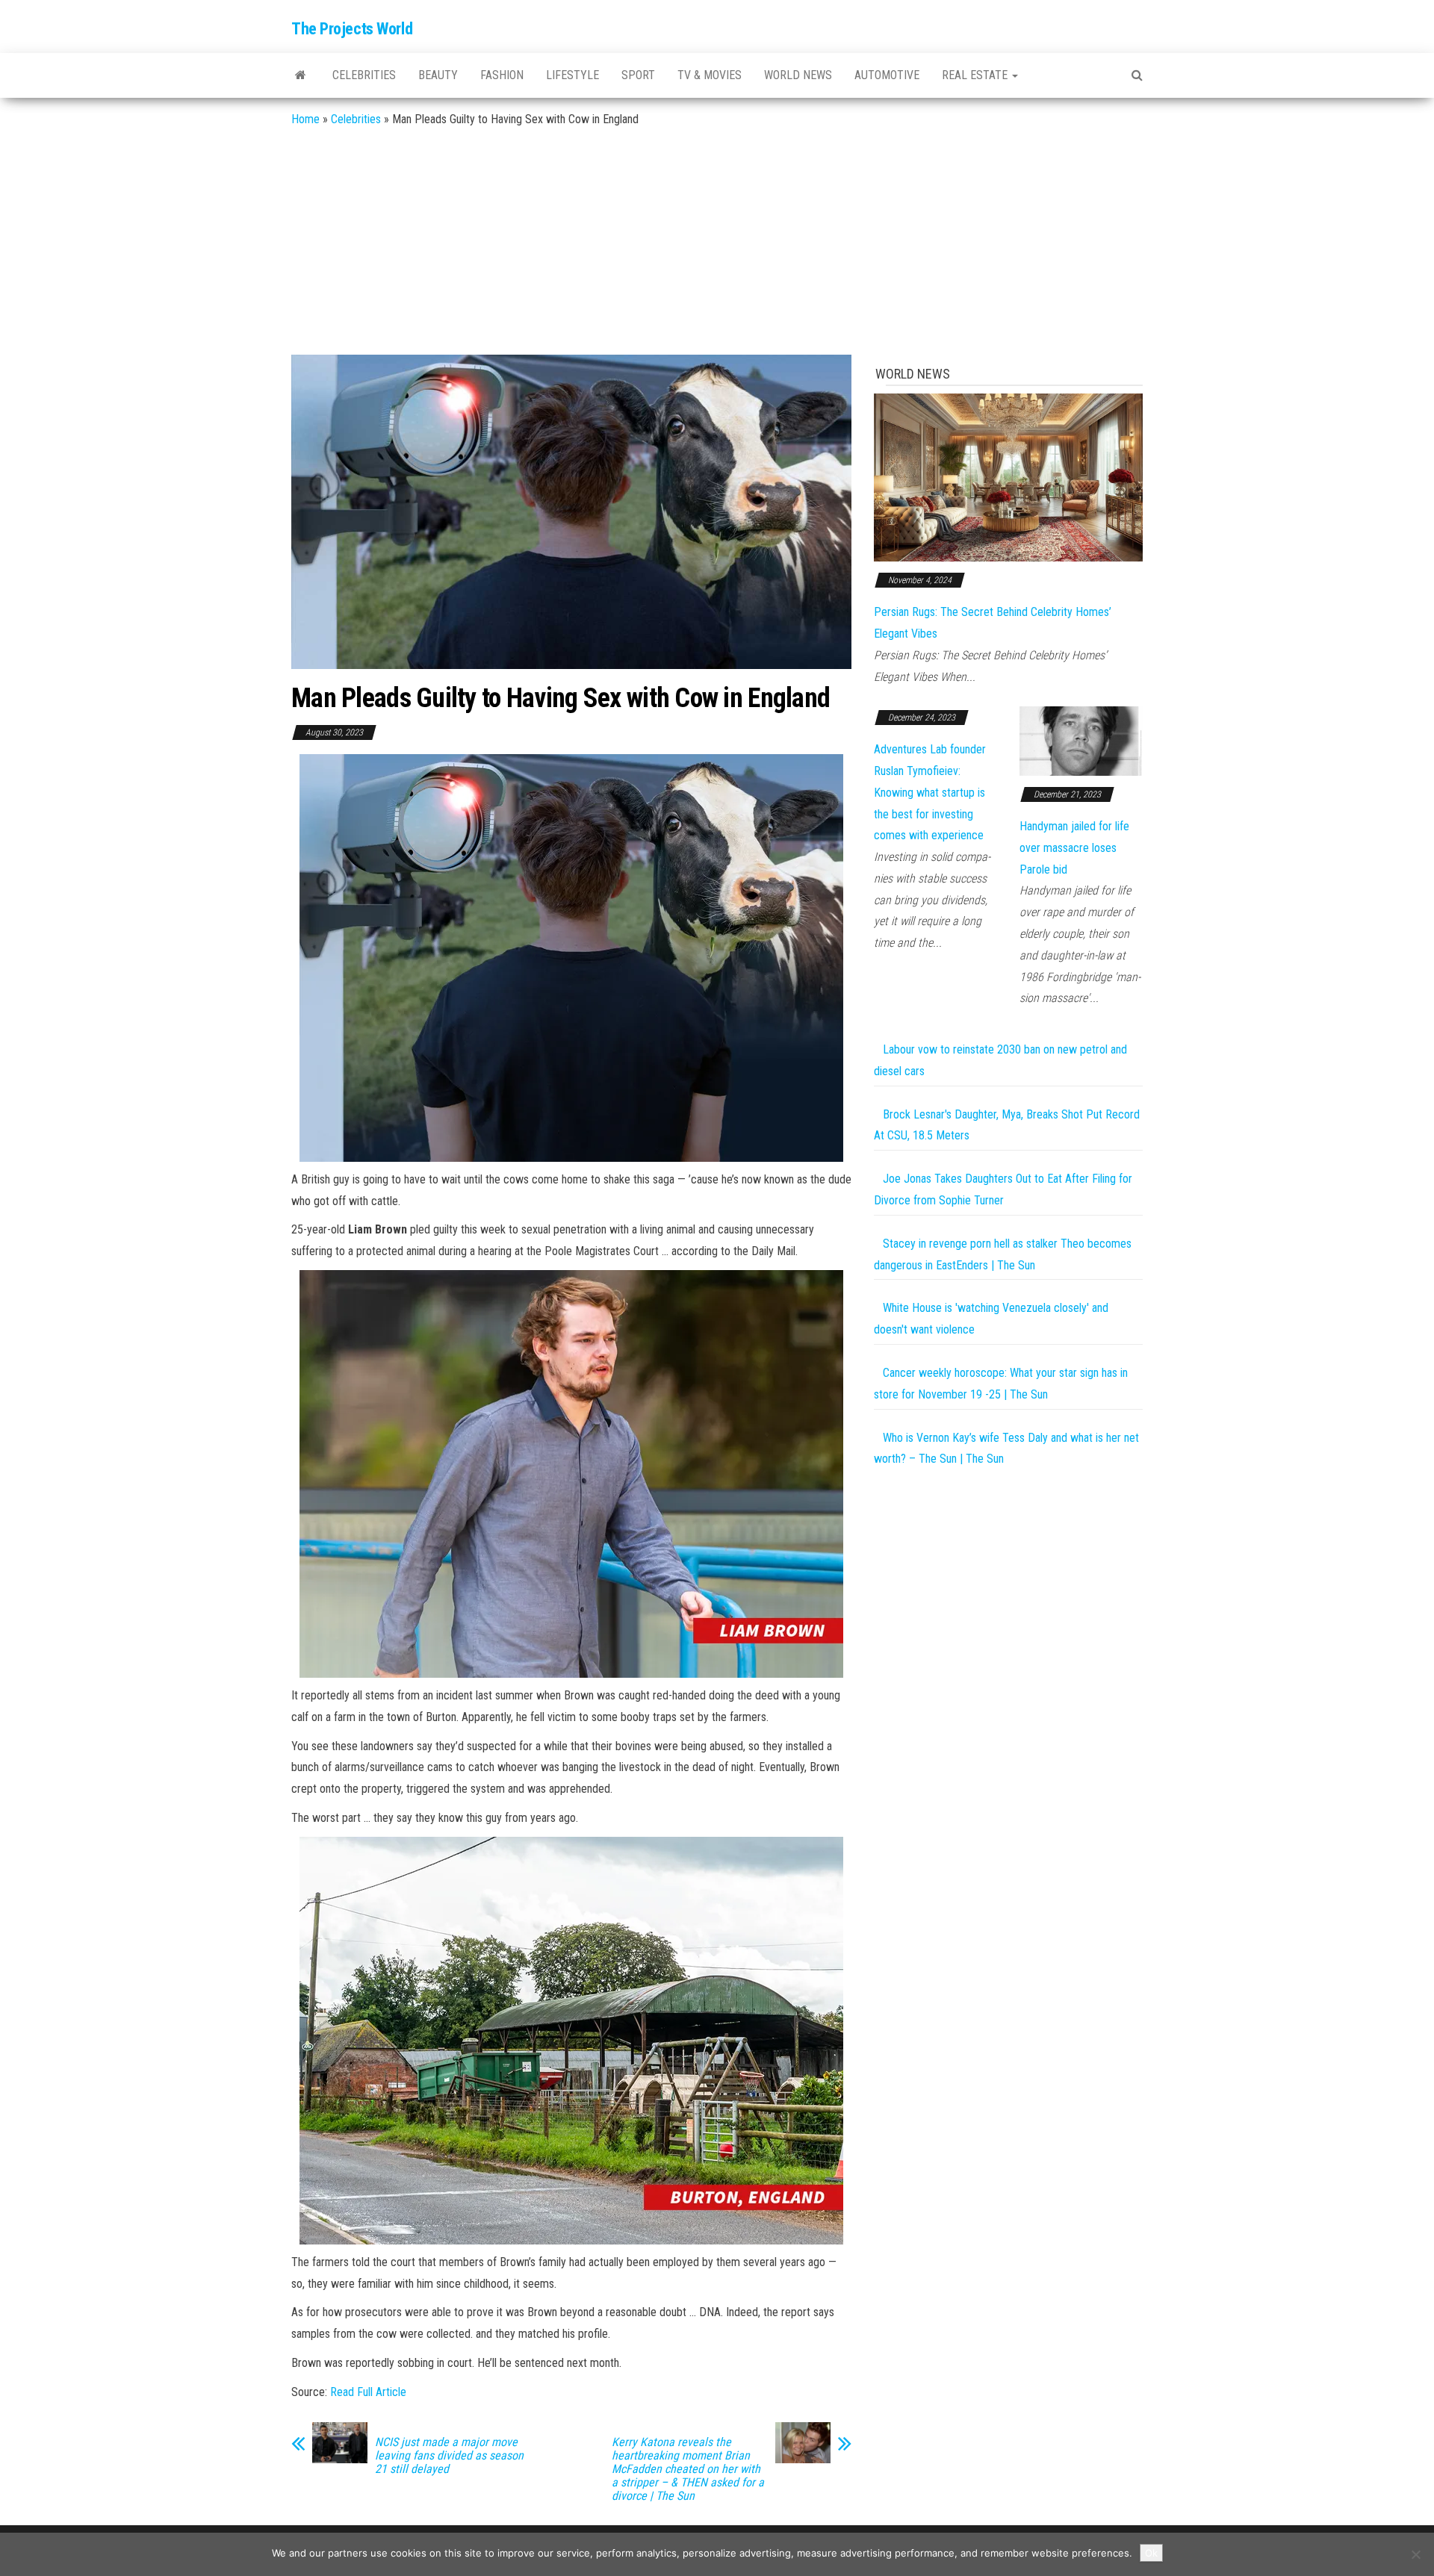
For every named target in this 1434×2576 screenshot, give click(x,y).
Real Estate (976, 75)
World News (798, 75)
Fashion (502, 75)
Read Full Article (368, 2392)
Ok (1151, 2553)
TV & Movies (710, 75)
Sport (638, 75)
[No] (1415, 2554)
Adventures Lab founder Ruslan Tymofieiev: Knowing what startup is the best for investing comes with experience (930, 792)
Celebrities (364, 75)
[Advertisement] (717, 243)
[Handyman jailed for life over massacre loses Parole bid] (1081, 740)
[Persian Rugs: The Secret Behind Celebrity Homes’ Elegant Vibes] (1008, 477)
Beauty (438, 75)
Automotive (887, 75)
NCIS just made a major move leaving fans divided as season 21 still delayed (449, 2456)
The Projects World (352, 29)
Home (305, 119)
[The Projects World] (301, 75)
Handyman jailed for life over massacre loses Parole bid (1074, 848)
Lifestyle (572, 75)
